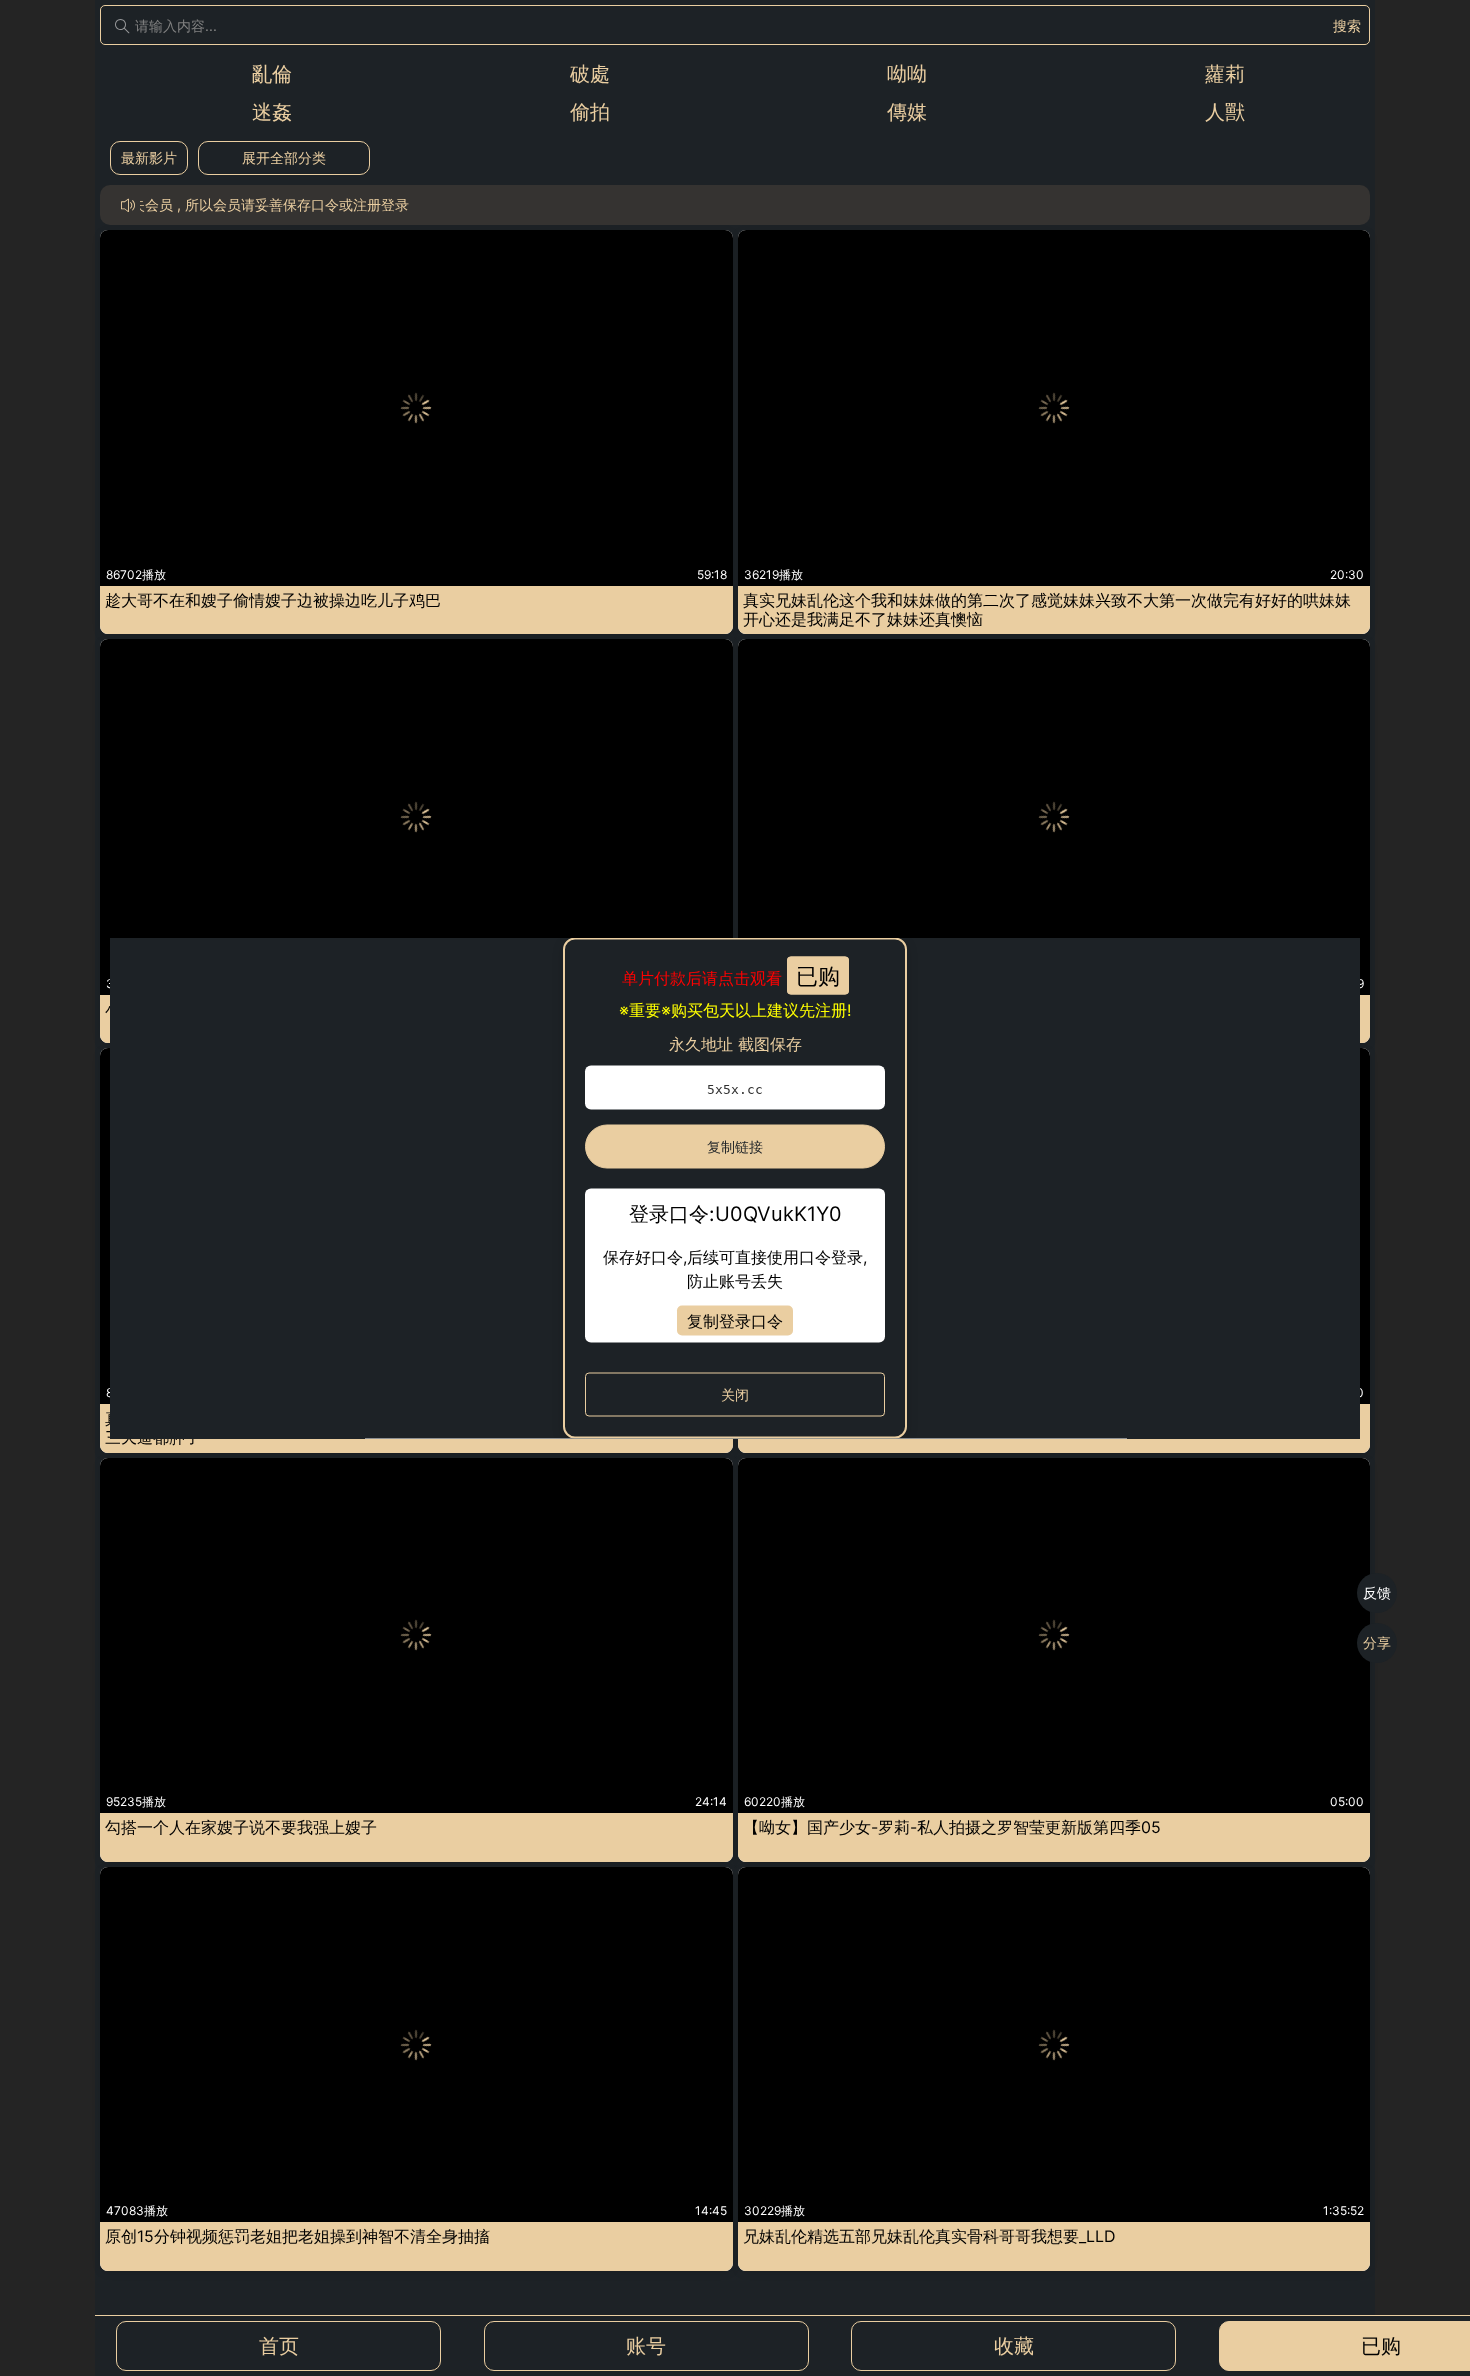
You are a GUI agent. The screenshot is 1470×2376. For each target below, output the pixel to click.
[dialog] (735, 1188)
